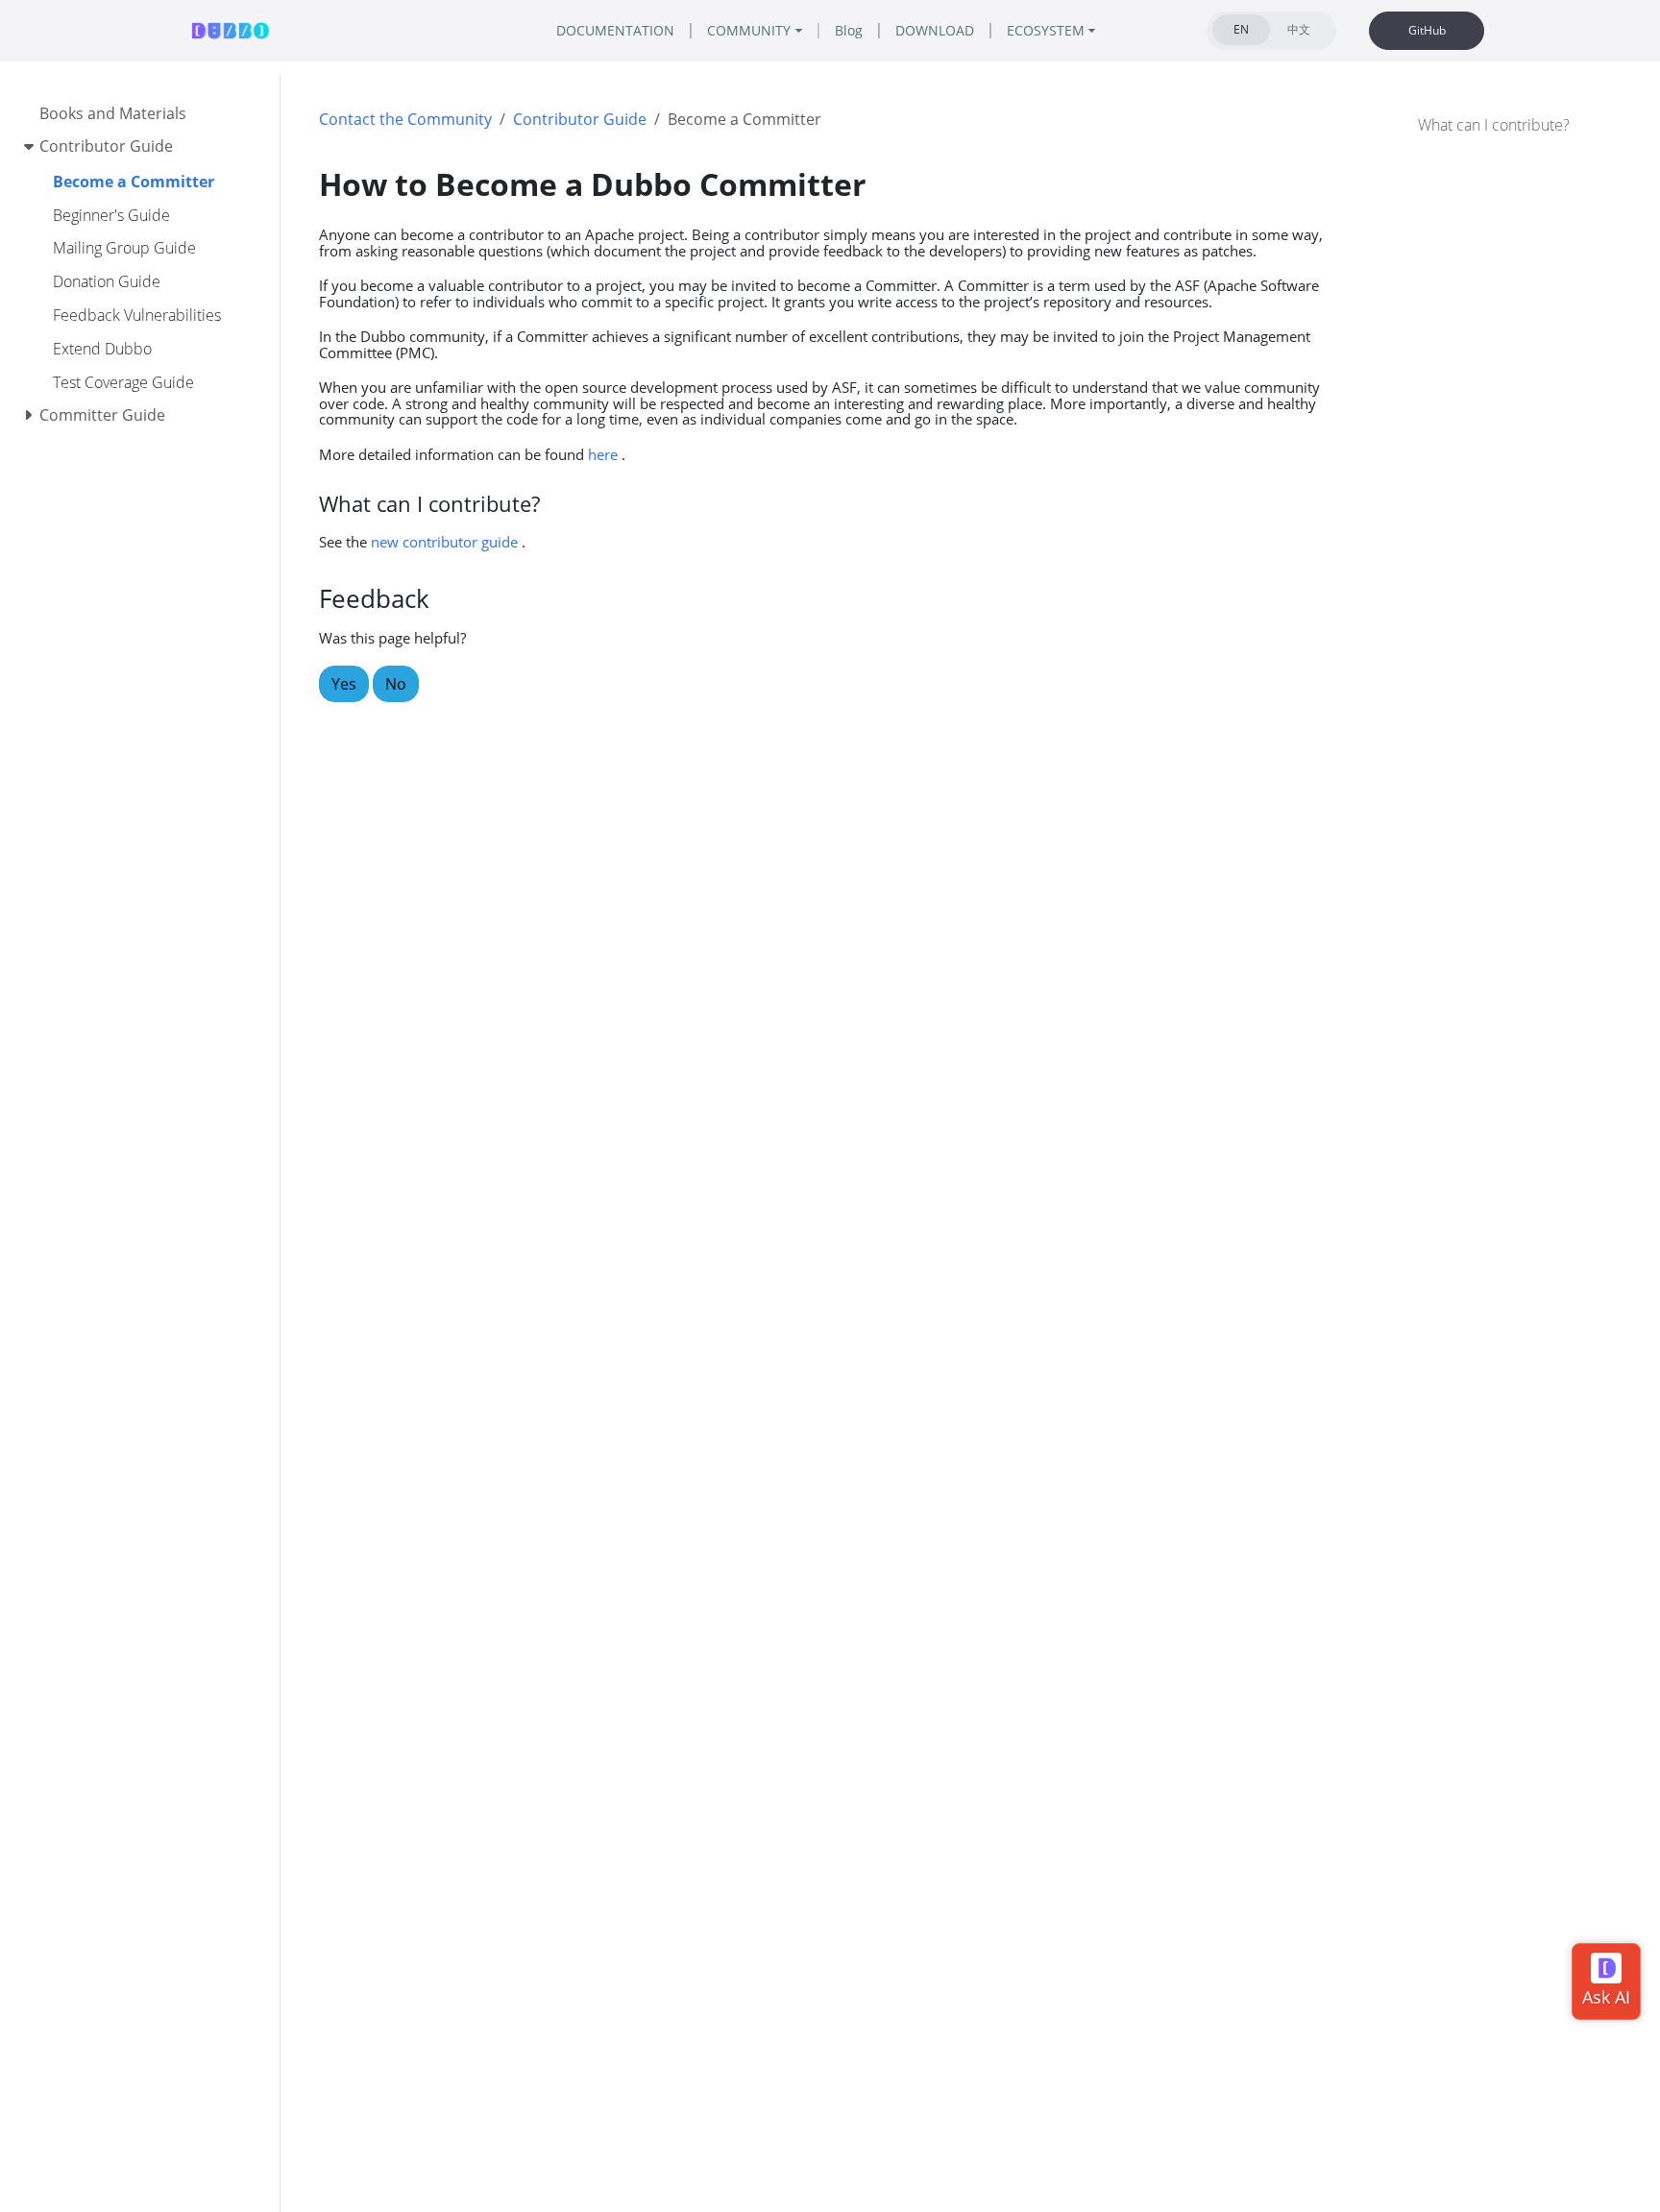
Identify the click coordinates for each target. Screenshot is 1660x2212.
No (396, 684)
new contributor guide (444, 542)
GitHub (1427, 30)
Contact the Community (405, 119)
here (603, 454)
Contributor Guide (580, 119)
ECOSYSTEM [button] (1046, 30)
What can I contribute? (1494, 125)
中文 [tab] (1299, 29)
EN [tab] (1241, 29)
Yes (344, 684)
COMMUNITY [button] (749, 30)
